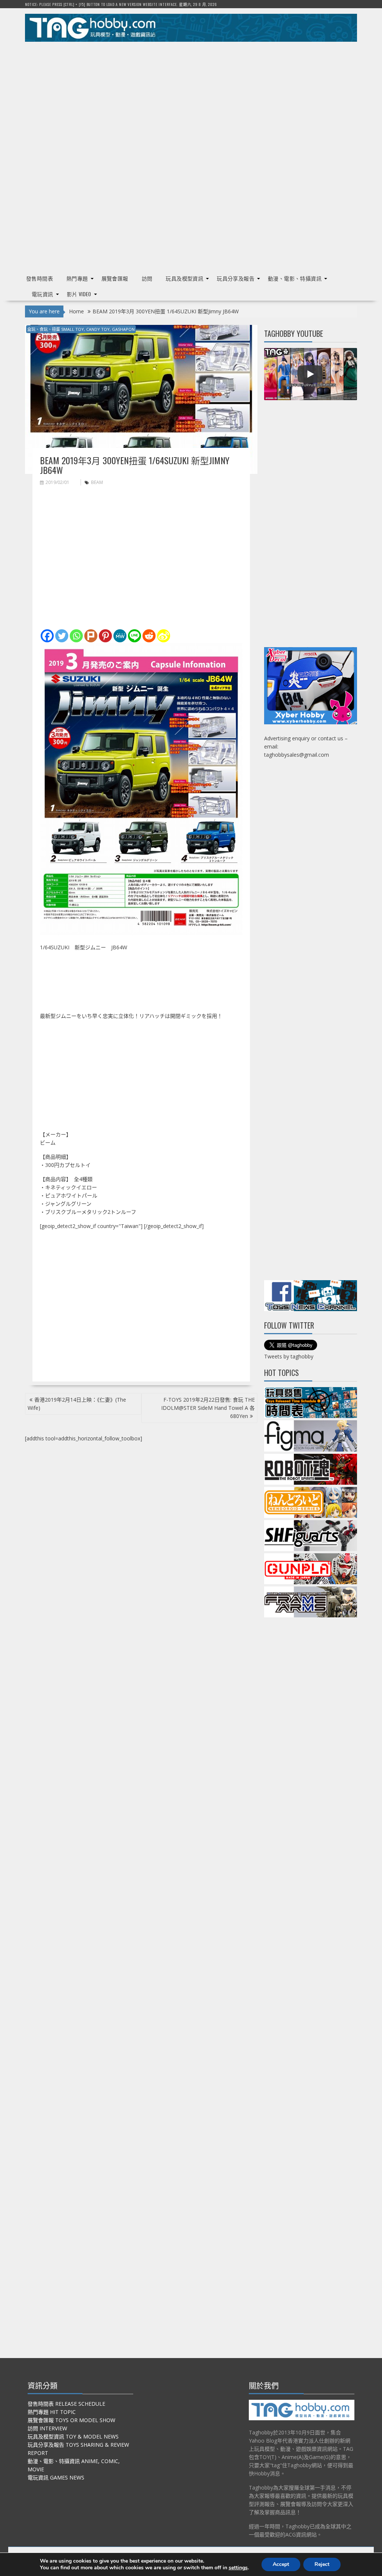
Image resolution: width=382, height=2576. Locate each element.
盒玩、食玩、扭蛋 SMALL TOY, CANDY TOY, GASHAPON (81, 329)
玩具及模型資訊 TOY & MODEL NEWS (73, 2436)
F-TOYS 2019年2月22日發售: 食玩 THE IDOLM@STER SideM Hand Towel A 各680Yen (208, 1408)
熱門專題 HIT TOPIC (52, 2412)
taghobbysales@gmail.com (297, 755)
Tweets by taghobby (289, 1356)
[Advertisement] (191, 99)
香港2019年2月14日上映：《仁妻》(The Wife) (77, 1404)
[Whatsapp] (76, 636)
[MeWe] (120, 636)
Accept (281, 2564)
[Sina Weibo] (164, 636)
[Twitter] (62, 636)
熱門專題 (77, 278)
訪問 (147, 278)
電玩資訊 (43, 294)
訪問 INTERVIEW (47, 2428)
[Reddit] (149, 636)
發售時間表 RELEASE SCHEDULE (66, 2404)
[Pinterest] (105, 636)
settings (238, 2568)
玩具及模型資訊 (184, 278)
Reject (322, 2564)
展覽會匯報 (115, 278)
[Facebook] (47, 636)
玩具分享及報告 (236, 278)
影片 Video (79, 294)
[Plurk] (91, 636)
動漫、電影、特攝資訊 (295, 278)
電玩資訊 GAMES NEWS (56, 2477)
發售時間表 (40, 278)
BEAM (97, 482)
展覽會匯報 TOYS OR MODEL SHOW (71, 2420)
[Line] (134, 636)
